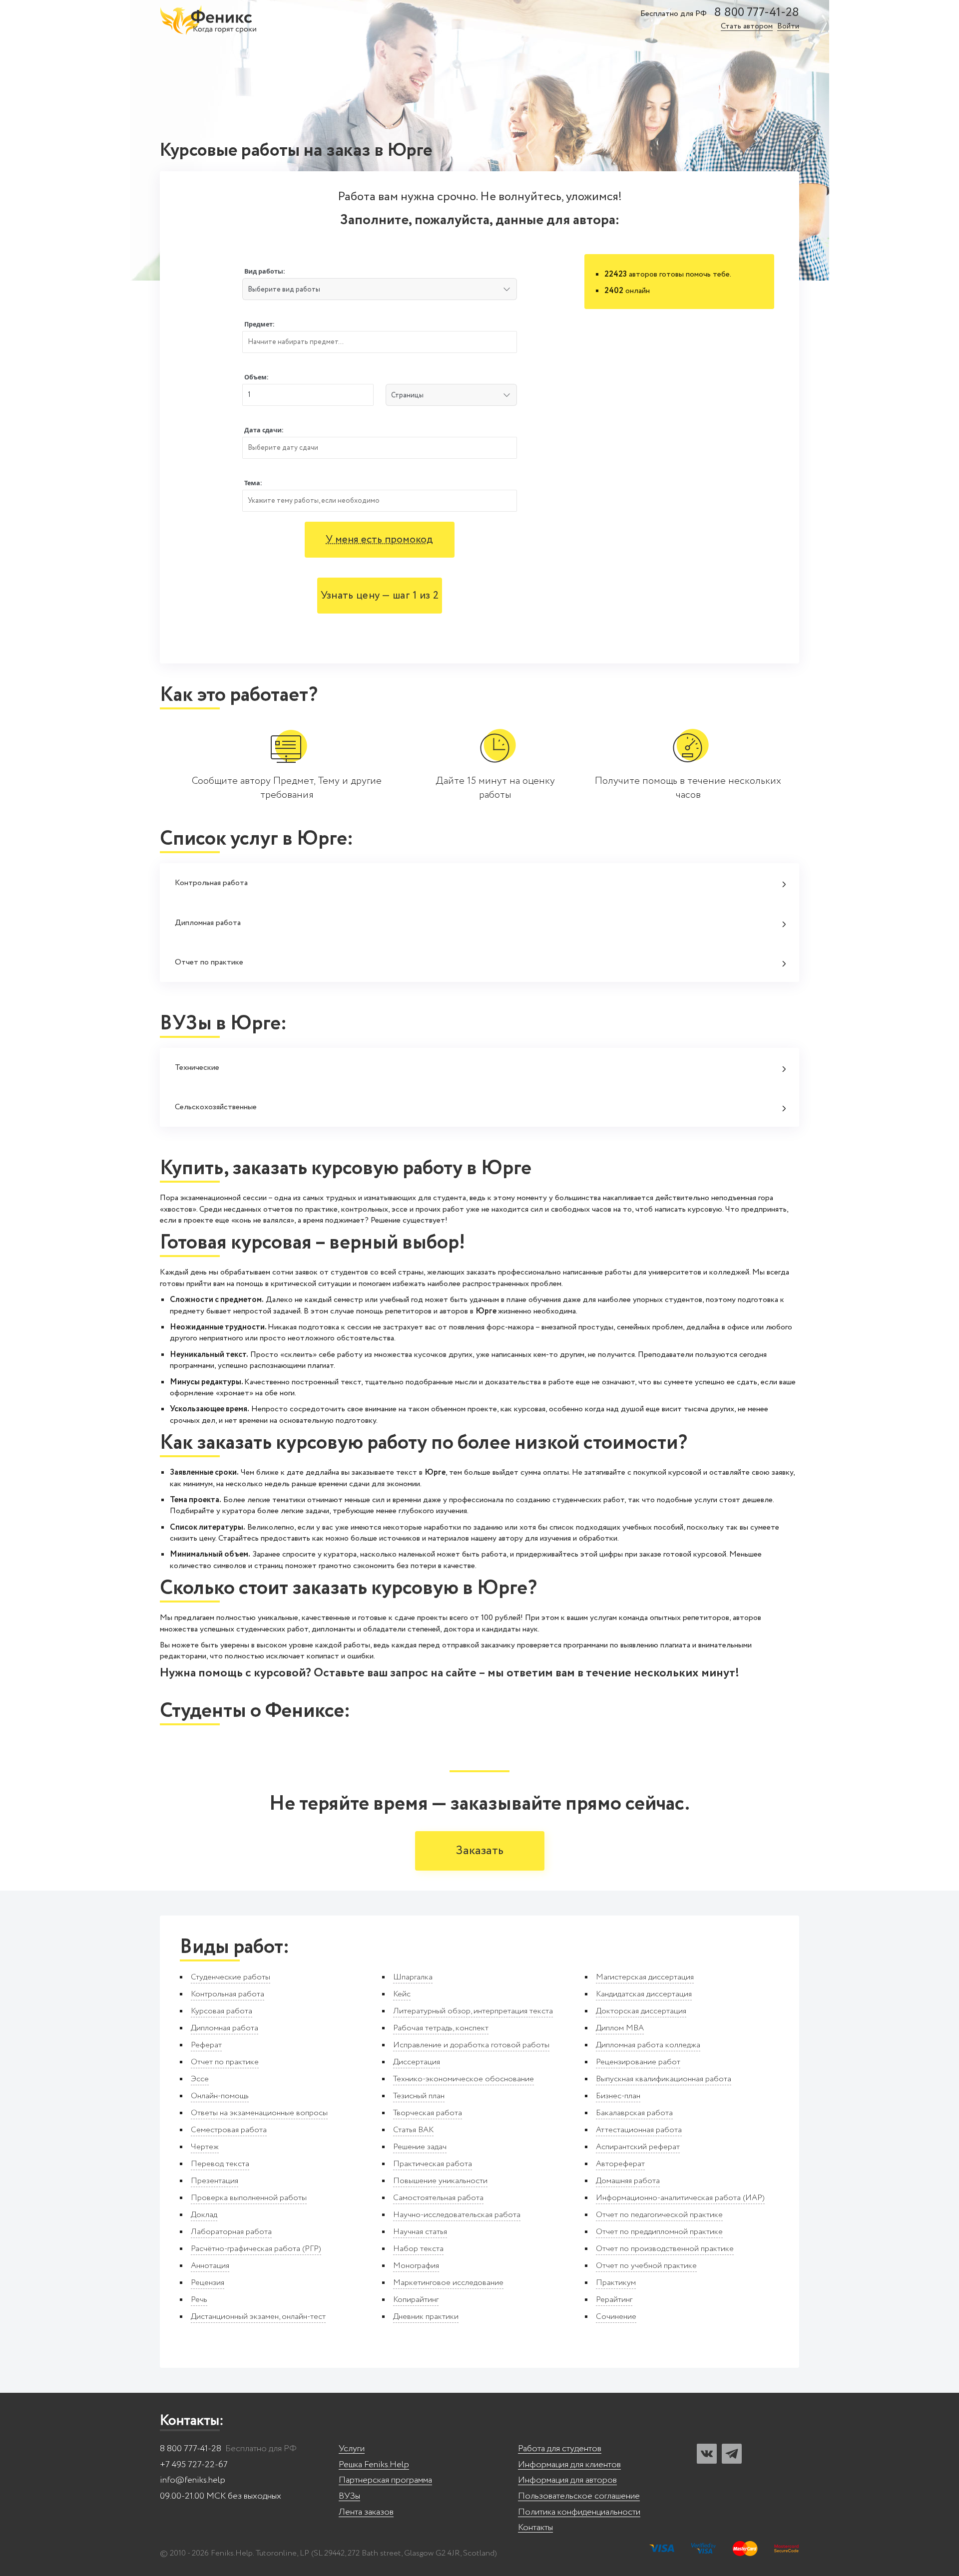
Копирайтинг (416, 2300)
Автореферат (620, 2164)
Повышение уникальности (440, 2181)
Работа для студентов (560, 2449)
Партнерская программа (385, 2480)
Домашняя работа (628, 2181)
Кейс (402, 1994)
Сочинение (616, 2317)
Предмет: (259, 324)
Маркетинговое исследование (448, 2283)
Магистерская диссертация (645, 1977)
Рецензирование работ (638, 2062)
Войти (788, 27)
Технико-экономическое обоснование (464, 2079)
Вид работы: (265, 271)
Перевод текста (220, 2164)
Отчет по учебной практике (646, 2266)
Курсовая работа (222, 2011)
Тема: (253, 483)
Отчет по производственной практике (665, 2249)
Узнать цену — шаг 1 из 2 (380, 596)
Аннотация (210, 2266)
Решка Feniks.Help (374, 2465)
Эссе (200, 2079)
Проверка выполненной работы (249, 2198)
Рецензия (208, 2283)
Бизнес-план (618, 2096)
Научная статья (420, 2232)
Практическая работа (433, 2164)
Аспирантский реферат (638, 2147)
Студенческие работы (231, 1977)
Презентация (215, 2181)
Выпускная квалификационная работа (664, 2079)
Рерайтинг (614, 2300)
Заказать (480, 1851)
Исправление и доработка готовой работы (471, 2045)
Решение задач (420, 2147)
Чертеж (205, 2147)
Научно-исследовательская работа (457, 2215)
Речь (199, 2300)
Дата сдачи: (264, 430)
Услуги (352, 2449)
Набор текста (418, 2249)
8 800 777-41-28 (756, 13)
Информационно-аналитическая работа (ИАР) (680, 2198)
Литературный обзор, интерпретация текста (473, 2011)
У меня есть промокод (379, 540)
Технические (197, 1068)
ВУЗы (349, 2496)
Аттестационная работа (639, 2130)
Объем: (256, 377)
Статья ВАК (413, 2130)
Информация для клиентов (569, 2465)
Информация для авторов (567, 2480)
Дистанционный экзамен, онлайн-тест (258, 2317)
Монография (416, 2266)
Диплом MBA (620, 2028)
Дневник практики (426, 2317)
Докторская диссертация (641, 2011)
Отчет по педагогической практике (659, 2215)
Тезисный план (419, 2096)
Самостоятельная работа (438, 2198)
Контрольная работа (211, 883)
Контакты (535, 2528)
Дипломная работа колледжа (648, 2045)
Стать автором (747, 27)
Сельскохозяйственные (216, 1107)
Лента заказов (366, 2512)
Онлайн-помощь (220, 2096)
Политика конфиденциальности (579, 2512)
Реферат (206, 2045)
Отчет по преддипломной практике (659, 2232)
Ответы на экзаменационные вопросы (259, 2113)
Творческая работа (428, 2113)
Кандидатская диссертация (644, 1994)
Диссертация (417, 2062)
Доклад (204, 2215)
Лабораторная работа (231, 2232)
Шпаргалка (413, 1977)
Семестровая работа (229, 2130)
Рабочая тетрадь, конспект (441, 2028)
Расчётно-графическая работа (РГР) (256, 2249)
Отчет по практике (209, 962)
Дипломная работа (208, 923)
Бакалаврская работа (634, 2113)
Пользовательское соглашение (579, 2496)
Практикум (616, 2283)
